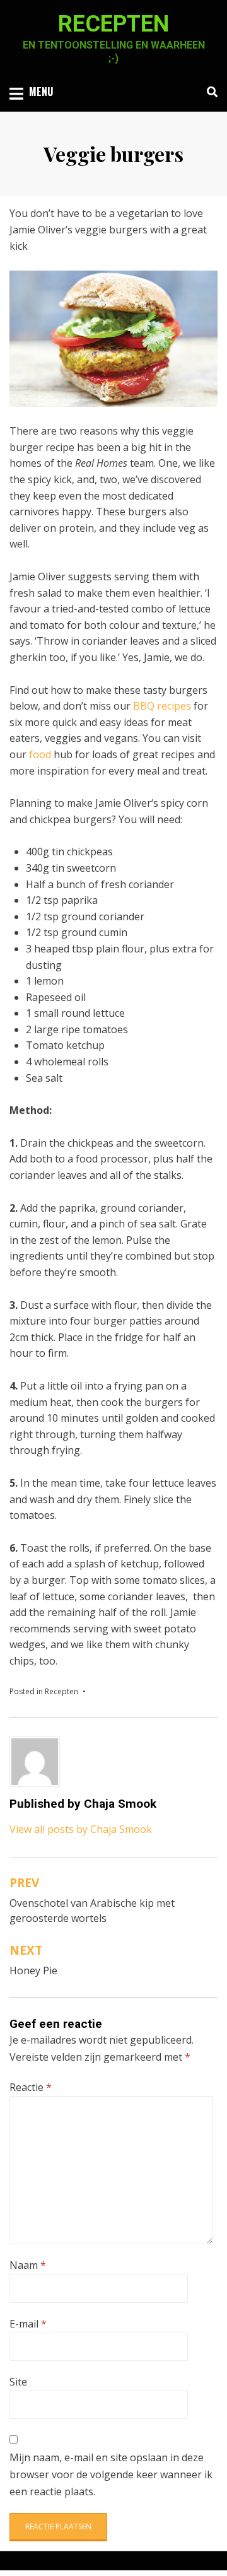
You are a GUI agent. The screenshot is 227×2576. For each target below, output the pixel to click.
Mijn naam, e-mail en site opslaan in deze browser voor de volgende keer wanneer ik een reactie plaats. (111, 2474)
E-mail (28, 2324)
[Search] (209, 92)
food (40, 754)
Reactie (31, 2087)
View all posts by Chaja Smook (81, 1829)
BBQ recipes (162, 706)
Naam (28, 2265)
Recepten (113, 24)
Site (18, 2382)
